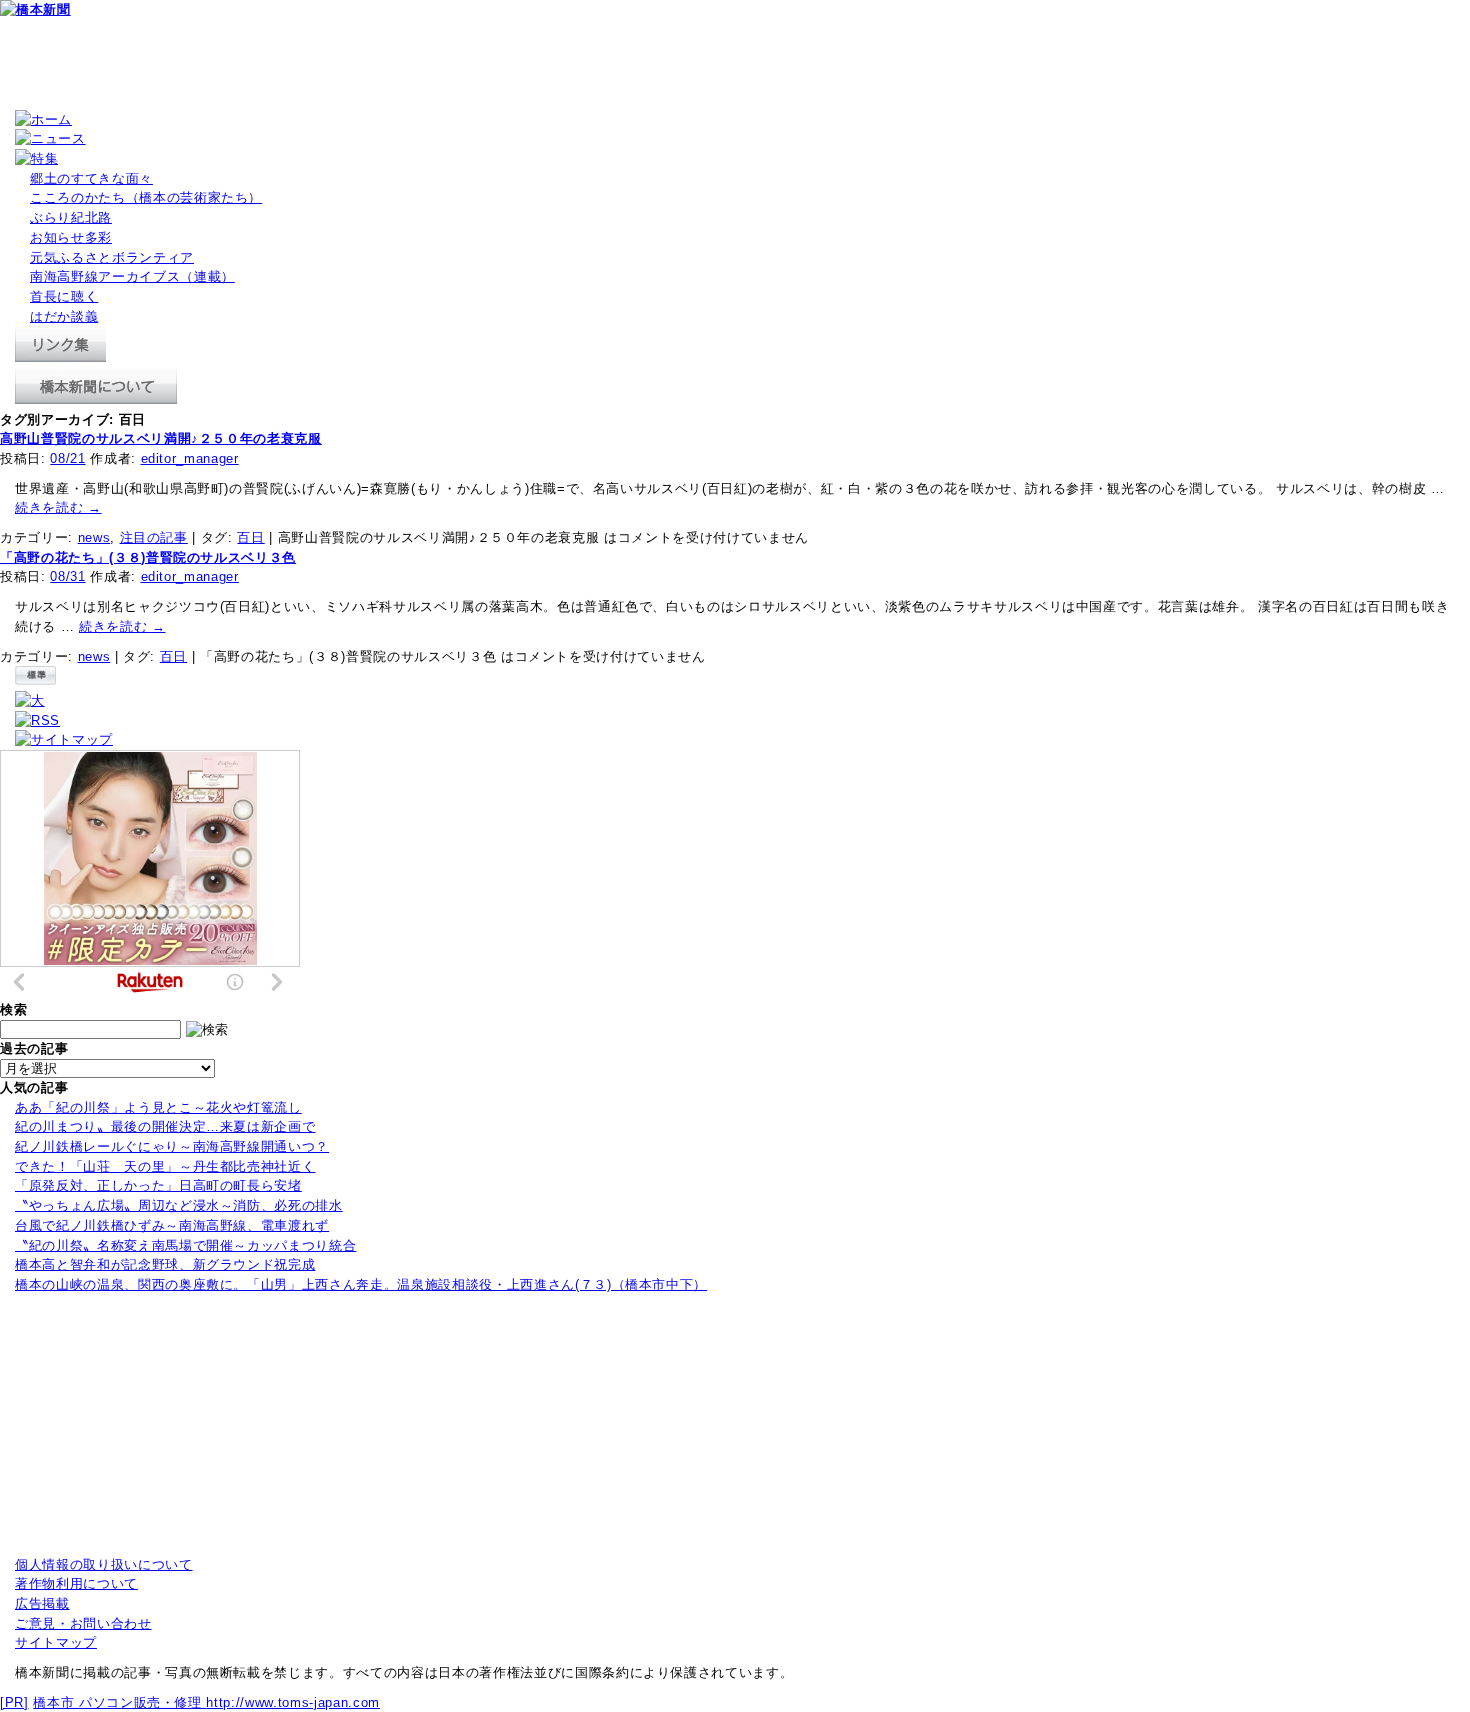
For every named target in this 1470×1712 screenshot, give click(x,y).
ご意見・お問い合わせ (83, 1623)
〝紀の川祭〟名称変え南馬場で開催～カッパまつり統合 (185, 1245)
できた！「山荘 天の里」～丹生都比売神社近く (165, 1166)
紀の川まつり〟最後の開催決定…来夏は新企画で (165, 1126)
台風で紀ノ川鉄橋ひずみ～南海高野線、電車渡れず (172, 1225)
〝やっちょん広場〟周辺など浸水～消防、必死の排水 (179, 1205)
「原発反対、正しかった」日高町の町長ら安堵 (158, 1185)
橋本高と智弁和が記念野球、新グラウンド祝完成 (165, 1264)
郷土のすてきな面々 (91, 178)
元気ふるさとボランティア (112, 257)
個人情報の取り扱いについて (104, 1564)
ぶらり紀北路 (71, 217)
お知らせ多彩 (71, 237)
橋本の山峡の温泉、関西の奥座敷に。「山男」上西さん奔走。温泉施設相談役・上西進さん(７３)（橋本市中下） (361, 1284)
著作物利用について (76, 1583)
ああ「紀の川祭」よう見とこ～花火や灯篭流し (158, 1107)
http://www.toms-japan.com (292, 1702)
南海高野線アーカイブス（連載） (132, 276)
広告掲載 (42, 1603)
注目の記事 (154, 537)
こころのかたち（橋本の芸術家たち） (146, 197)
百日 (250, 537)
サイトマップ (56, 1642)
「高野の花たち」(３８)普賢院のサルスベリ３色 (148, 557)
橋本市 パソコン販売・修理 (119, 1702)
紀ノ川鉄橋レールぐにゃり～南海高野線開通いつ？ (172, 1146)
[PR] (14, 1702)
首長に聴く (64, 296)
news (94, 537)
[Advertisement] (364, 65)
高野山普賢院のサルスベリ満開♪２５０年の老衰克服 (161, 438)
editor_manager (190, 458)
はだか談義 (64, 316)
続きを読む (58, 507)
